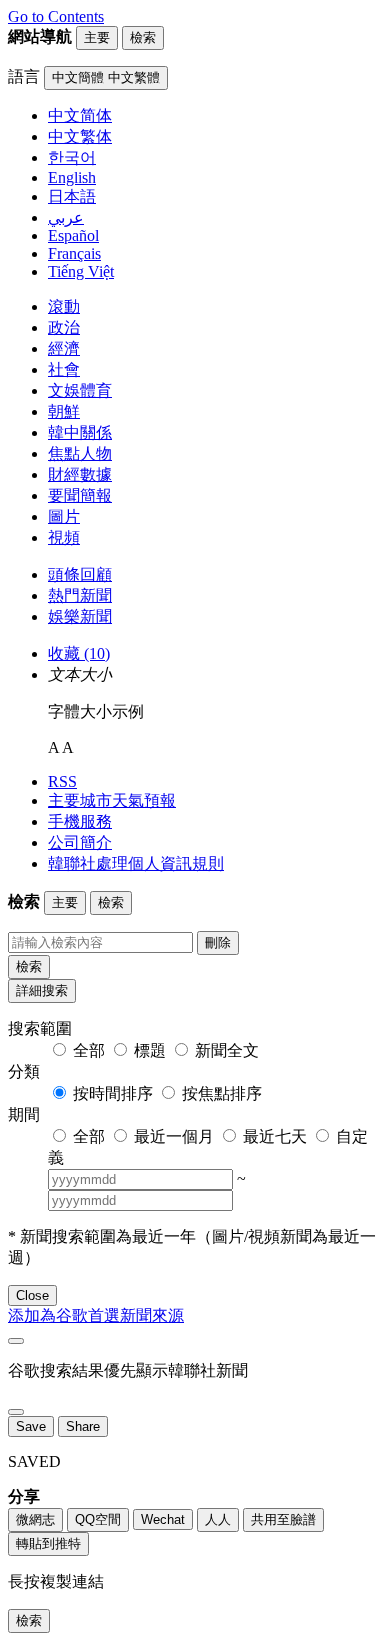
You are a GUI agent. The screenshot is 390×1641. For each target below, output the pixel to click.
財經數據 (80, 474)
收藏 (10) (79, 653)
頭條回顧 (80, 574)
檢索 (29, 966)
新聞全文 (227, 1050)
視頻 (64, 537)
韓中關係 (80, 432)
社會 (64, 369)
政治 (64, 327)
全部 (89, 1050)
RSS (62, 781)
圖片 (64, 516)
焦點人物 (80, 453)
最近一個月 (174, 1136)
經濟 (64, 348)
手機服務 (80, 821)
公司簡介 (80, 842)
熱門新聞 (80, 595)
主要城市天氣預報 (112, 800)
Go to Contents (56, 16)
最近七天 (275, 1136)
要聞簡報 (80, 495)
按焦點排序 (222, 1093)
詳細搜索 (42, 990)
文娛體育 (80, 390)
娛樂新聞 (80, 616)
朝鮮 (64, 411)
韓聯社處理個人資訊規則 (136, 863)
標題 (150, 1050)
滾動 (64, 306)
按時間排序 (113, 1093)
